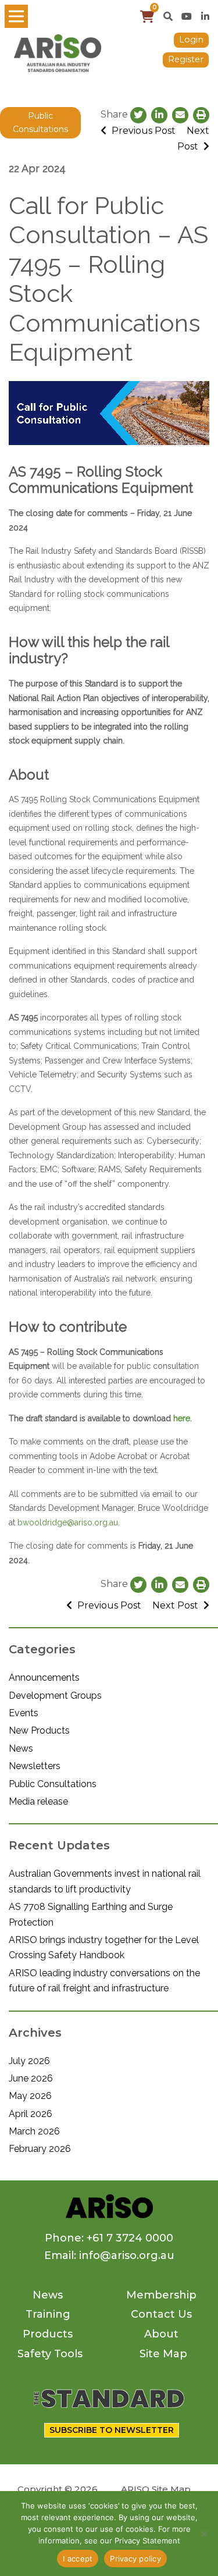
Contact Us (161, 2314)
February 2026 (40, 2149)
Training (48, 2314)
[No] (203, 2534)
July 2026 (29, 2061)
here (182, 1418)
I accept (78, 2559)
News (21, 1748)
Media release (38, 1801)
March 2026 (34, 2131)
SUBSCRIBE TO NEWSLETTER (112, 2430)
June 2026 (31, 2078)
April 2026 (31, 2114)
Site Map (163, 2354)
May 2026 (30, 2096)
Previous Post (142, 131)
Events (24, 1713)
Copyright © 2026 (58, 2489)
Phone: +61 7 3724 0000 (109, 2238)
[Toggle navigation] (16, 16)
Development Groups (55, 1696)
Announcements (44, 1677)
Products (48, 2334)
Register (186, 59)
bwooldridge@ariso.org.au (68, 1522)
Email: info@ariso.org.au (109, 2255)
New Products (39, 1730)
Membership (161, 2295)
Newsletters (35, 1766)
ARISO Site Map (156, 2489)
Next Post (176, 1605)
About (161, 2334)
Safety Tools (50, 2354)
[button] (168, 16)
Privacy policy (135, 2559)
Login (191, 40)
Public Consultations (40, 122)
